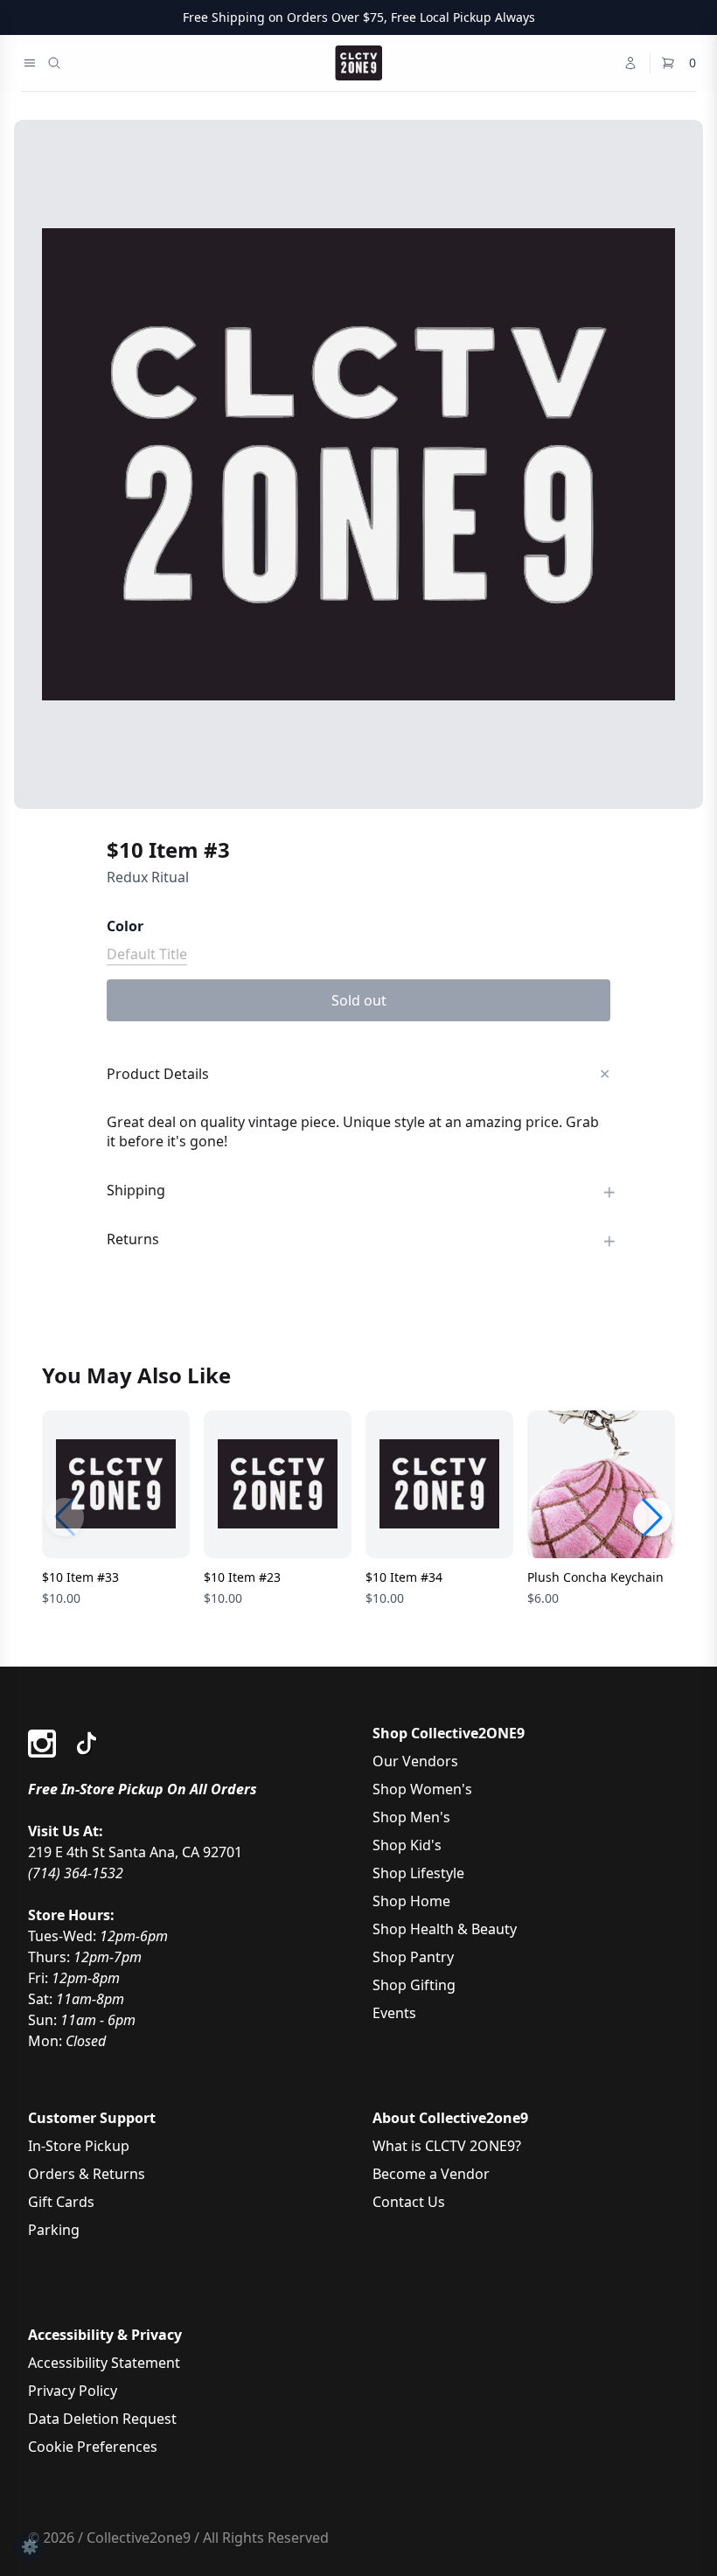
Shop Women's (422, 1789)
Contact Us (409, 2202)
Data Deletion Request (102, 2419)
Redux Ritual (148, 877)
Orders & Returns (87, 2174)
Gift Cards (61, 2202)
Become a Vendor (431, 2174)
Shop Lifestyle (418, 1873)
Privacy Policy (73, 2391)
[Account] (630, 63)
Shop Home (411, 1901)
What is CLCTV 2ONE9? (447, 2146)
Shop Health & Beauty (445, 1929)
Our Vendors (415, 1761)
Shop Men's (411, 1817)
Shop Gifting (414, 1985)
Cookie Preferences (93, 2447)
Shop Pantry (413, 1957)
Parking (54, 2230)
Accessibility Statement (104, 2363)
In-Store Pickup (79, 2146)
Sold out (359, 1000)
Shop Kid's (407, 1845)
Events (394, 2013)
